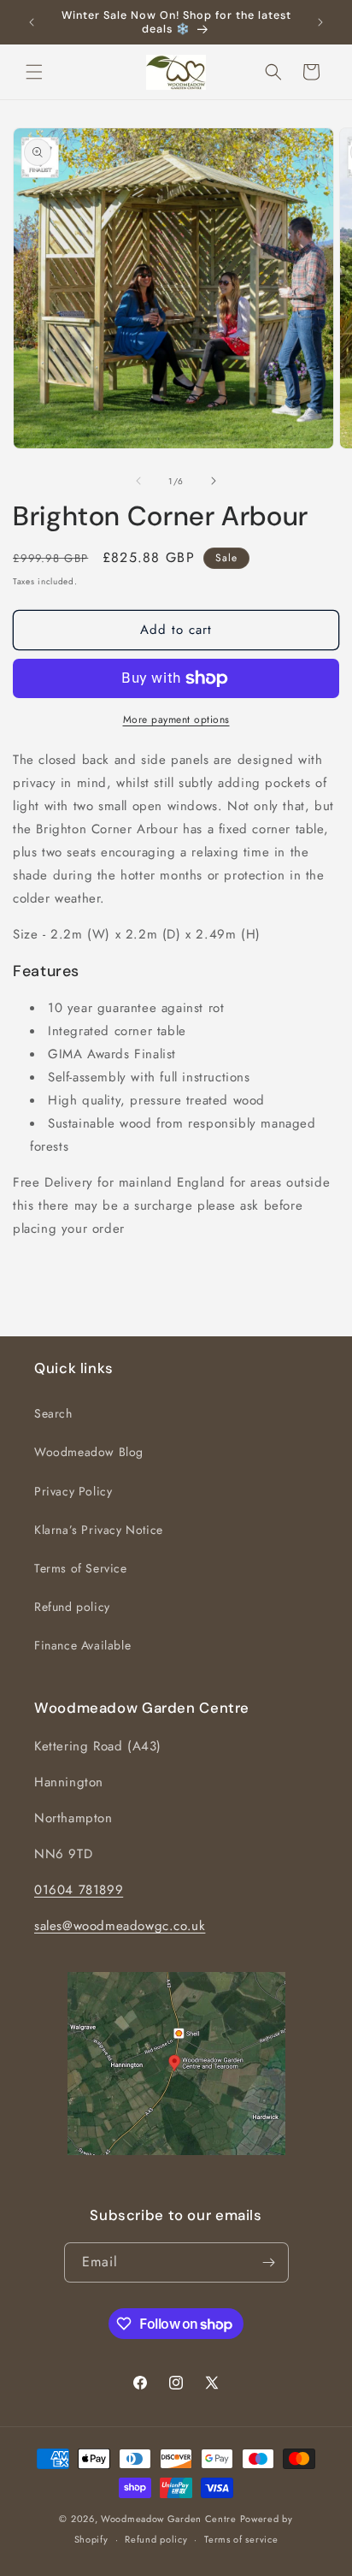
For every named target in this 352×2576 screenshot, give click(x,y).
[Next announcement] (320, 22)
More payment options (176, 720)
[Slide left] (138, 481)
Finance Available (82, 1645)
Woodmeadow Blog (89, 1452)
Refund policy (72, 1607)
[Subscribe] (269, 2262)
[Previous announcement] (32, 22)
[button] (34, 72)
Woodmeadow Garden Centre (169, 2519)
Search (53, 1413)
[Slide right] (214, 481)
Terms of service (241, 2539)
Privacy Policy (73, 1491)
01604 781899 (79, 1890)
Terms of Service (81, 1568)
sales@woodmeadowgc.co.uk (120, 1926)
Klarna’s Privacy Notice (99, 1530)
